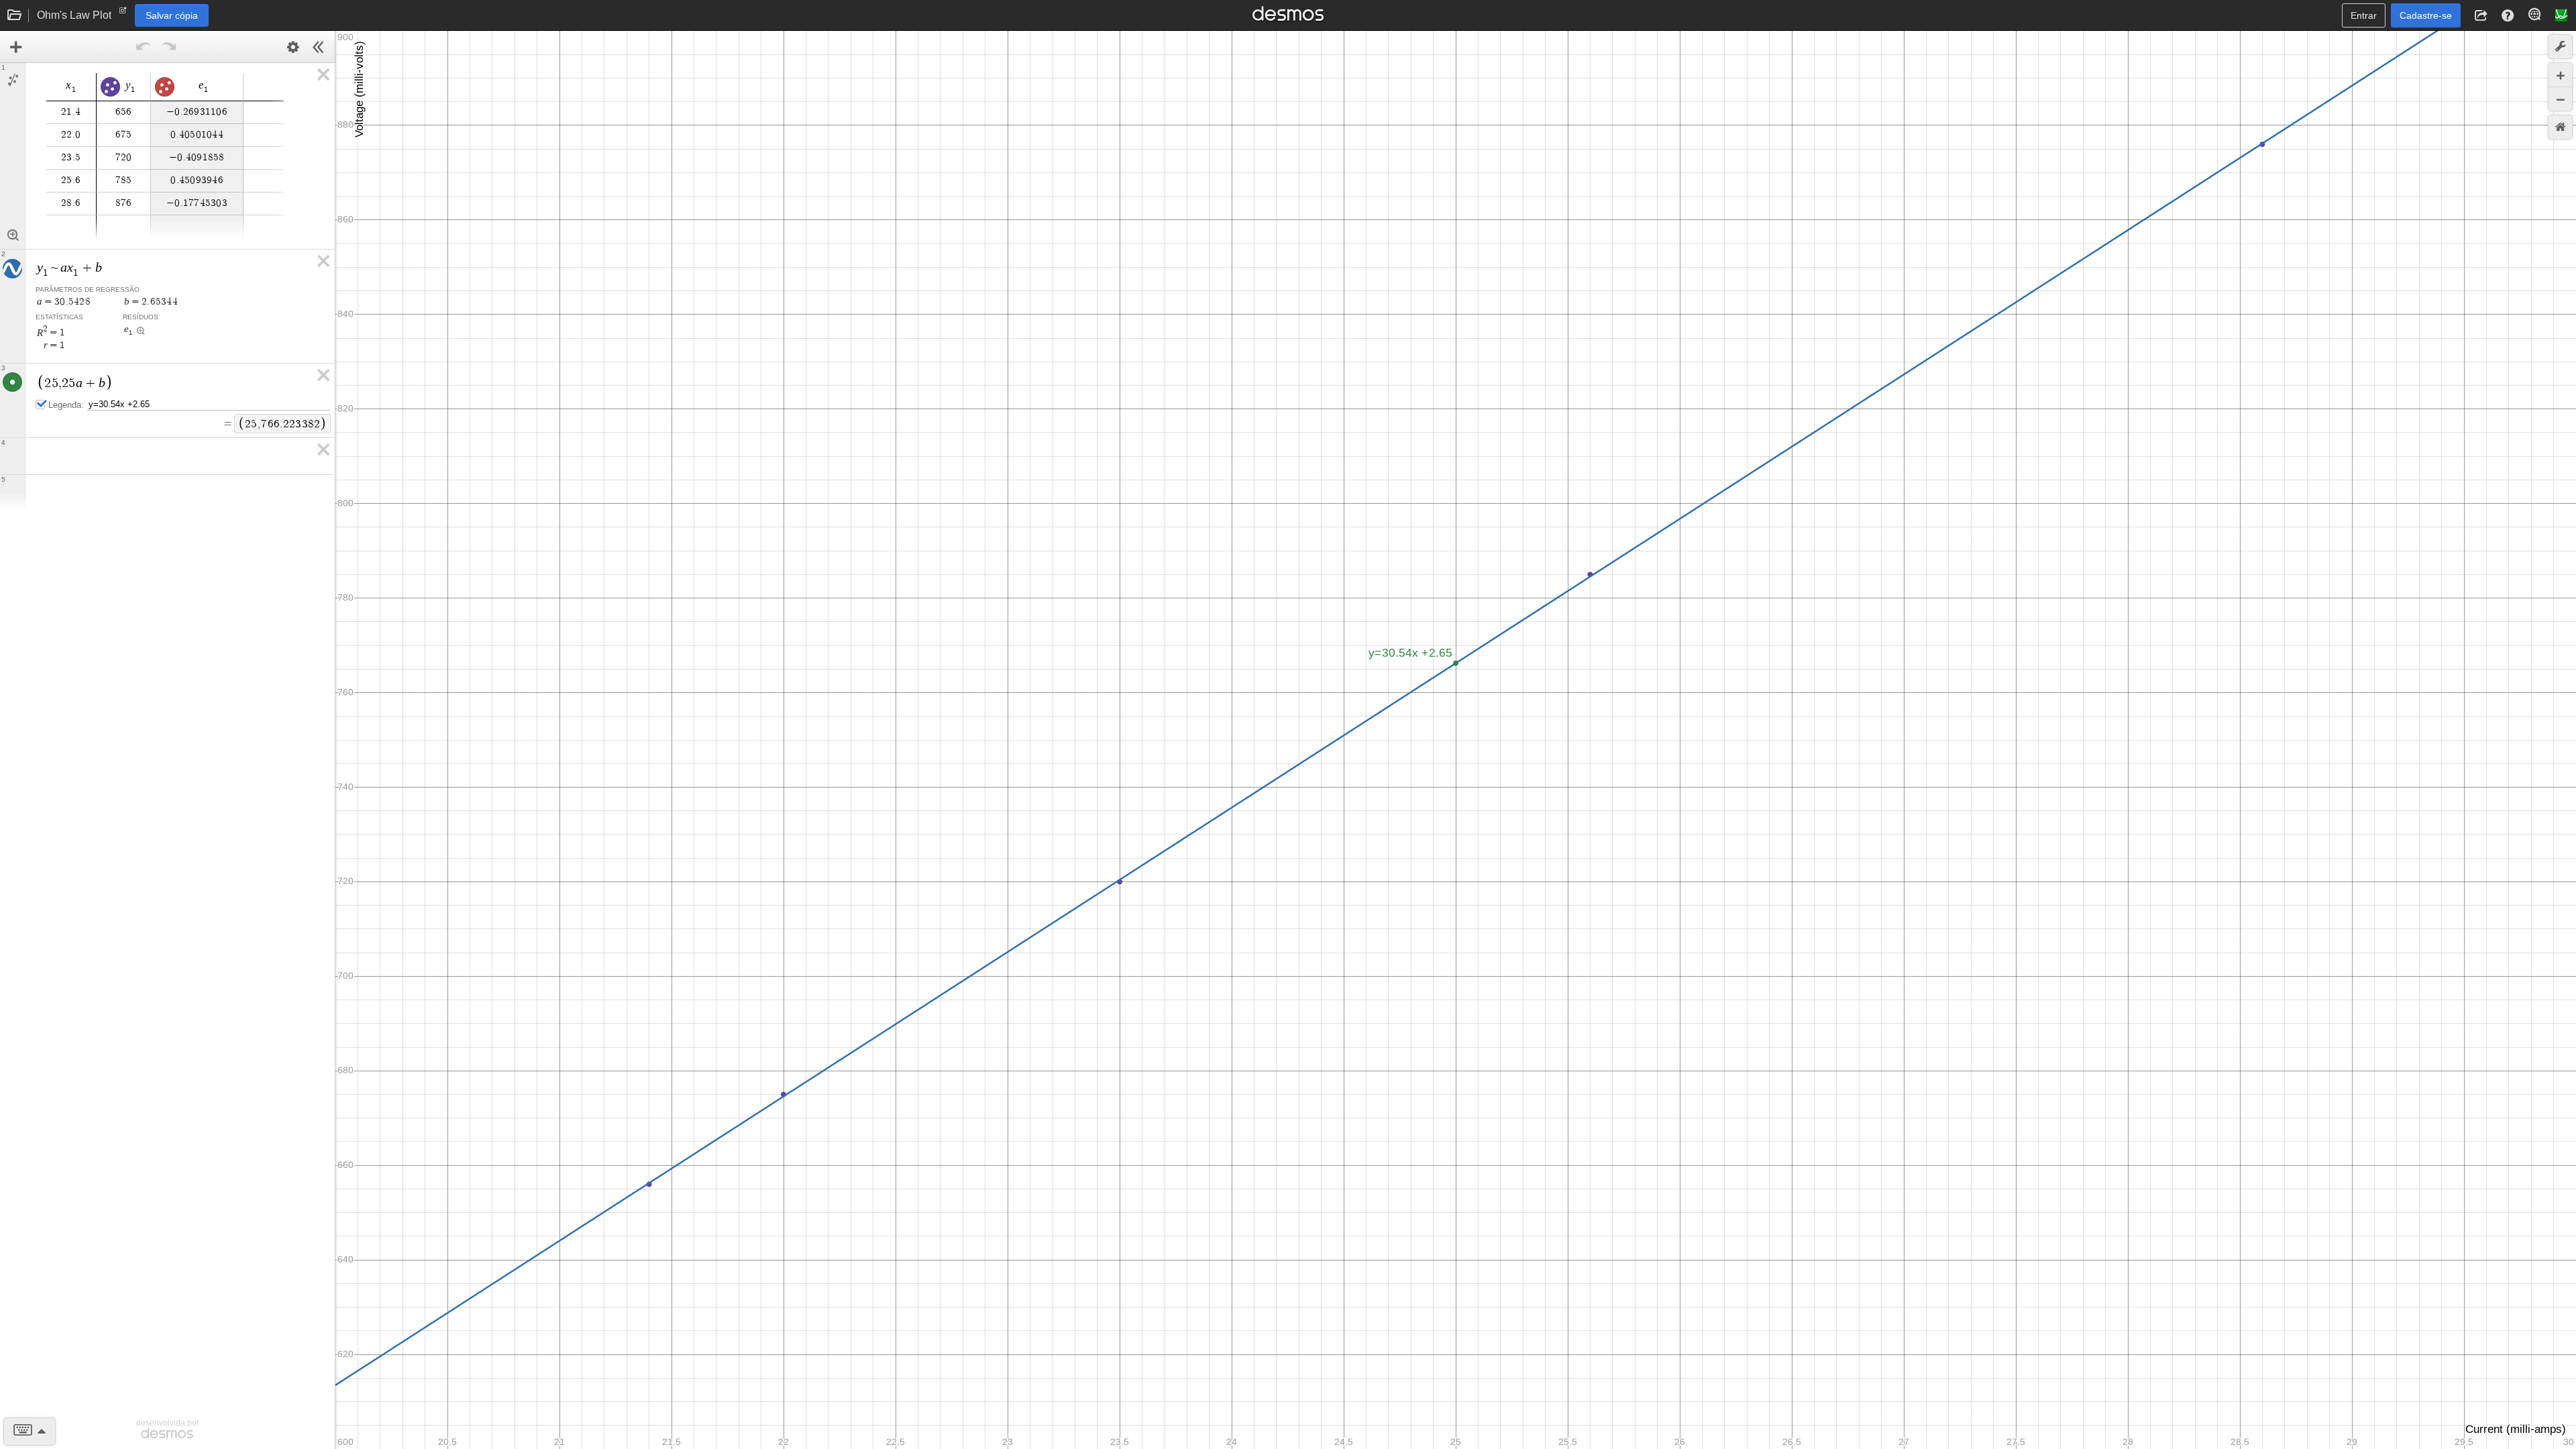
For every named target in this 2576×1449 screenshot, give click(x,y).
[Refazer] (169, 47)
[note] (123, 13)
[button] (2481, 15)
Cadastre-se (2426, 15)
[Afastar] (2560, 99)
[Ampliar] (2560, 75)
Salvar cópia (172, 15)
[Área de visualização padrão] (2560, 127)
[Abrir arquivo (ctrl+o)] (15, 15)
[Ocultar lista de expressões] (319, 47)
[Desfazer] (144, 47)
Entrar (2364, 15)
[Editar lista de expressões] (293, 47)
